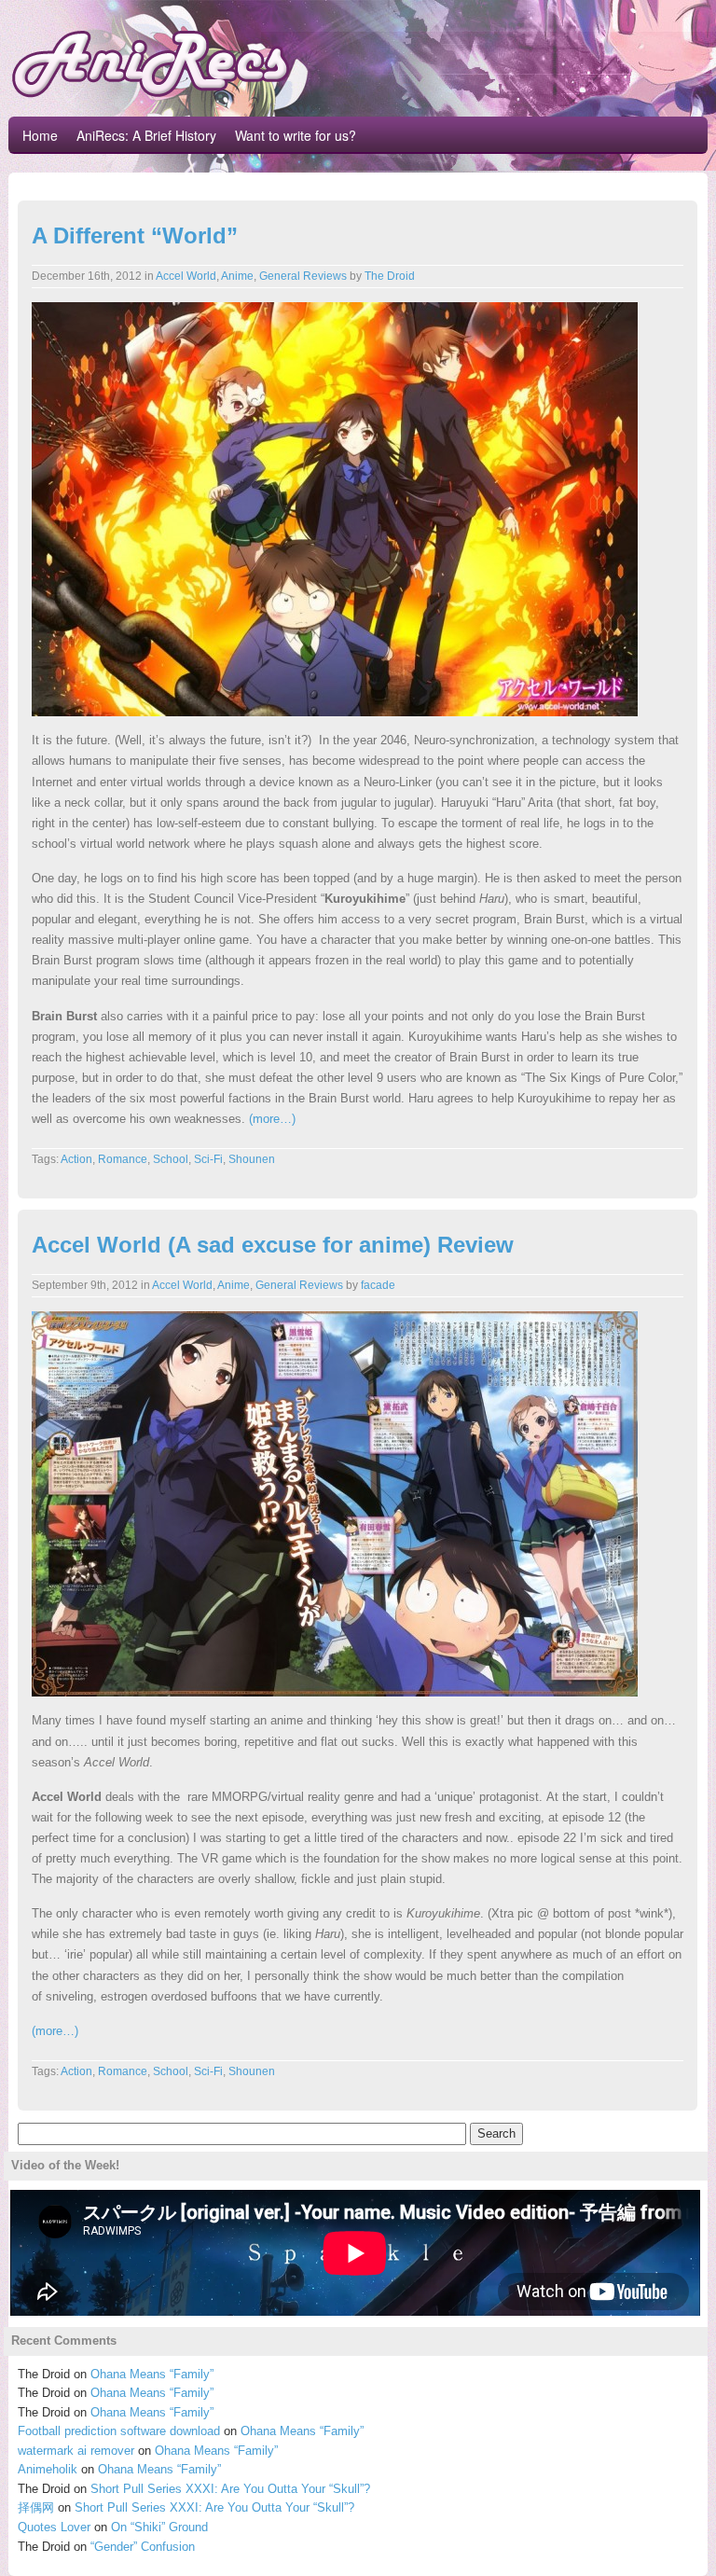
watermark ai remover (76, 2451)
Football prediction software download (119, 2431)
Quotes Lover (54, 2527)
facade (378, 1285)
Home (40, 135)
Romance (123, 1159)
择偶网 (36, 2507)
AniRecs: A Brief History (146, 135)
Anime (237, 276)
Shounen (252, 1159)
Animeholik (48, 2469)
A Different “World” (135, 235)
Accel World (186, 276)
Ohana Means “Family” (152, 2374)
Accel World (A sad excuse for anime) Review (273, 1245)
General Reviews (303, 276)
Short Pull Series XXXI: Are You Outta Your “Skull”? (230, 2489)
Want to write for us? (296, 135)
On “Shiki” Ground (159, 2527)
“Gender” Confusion (143, 2547)
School (171, 1159)
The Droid (390, 276)
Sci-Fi (208, 1159)
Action (76, 1159)
